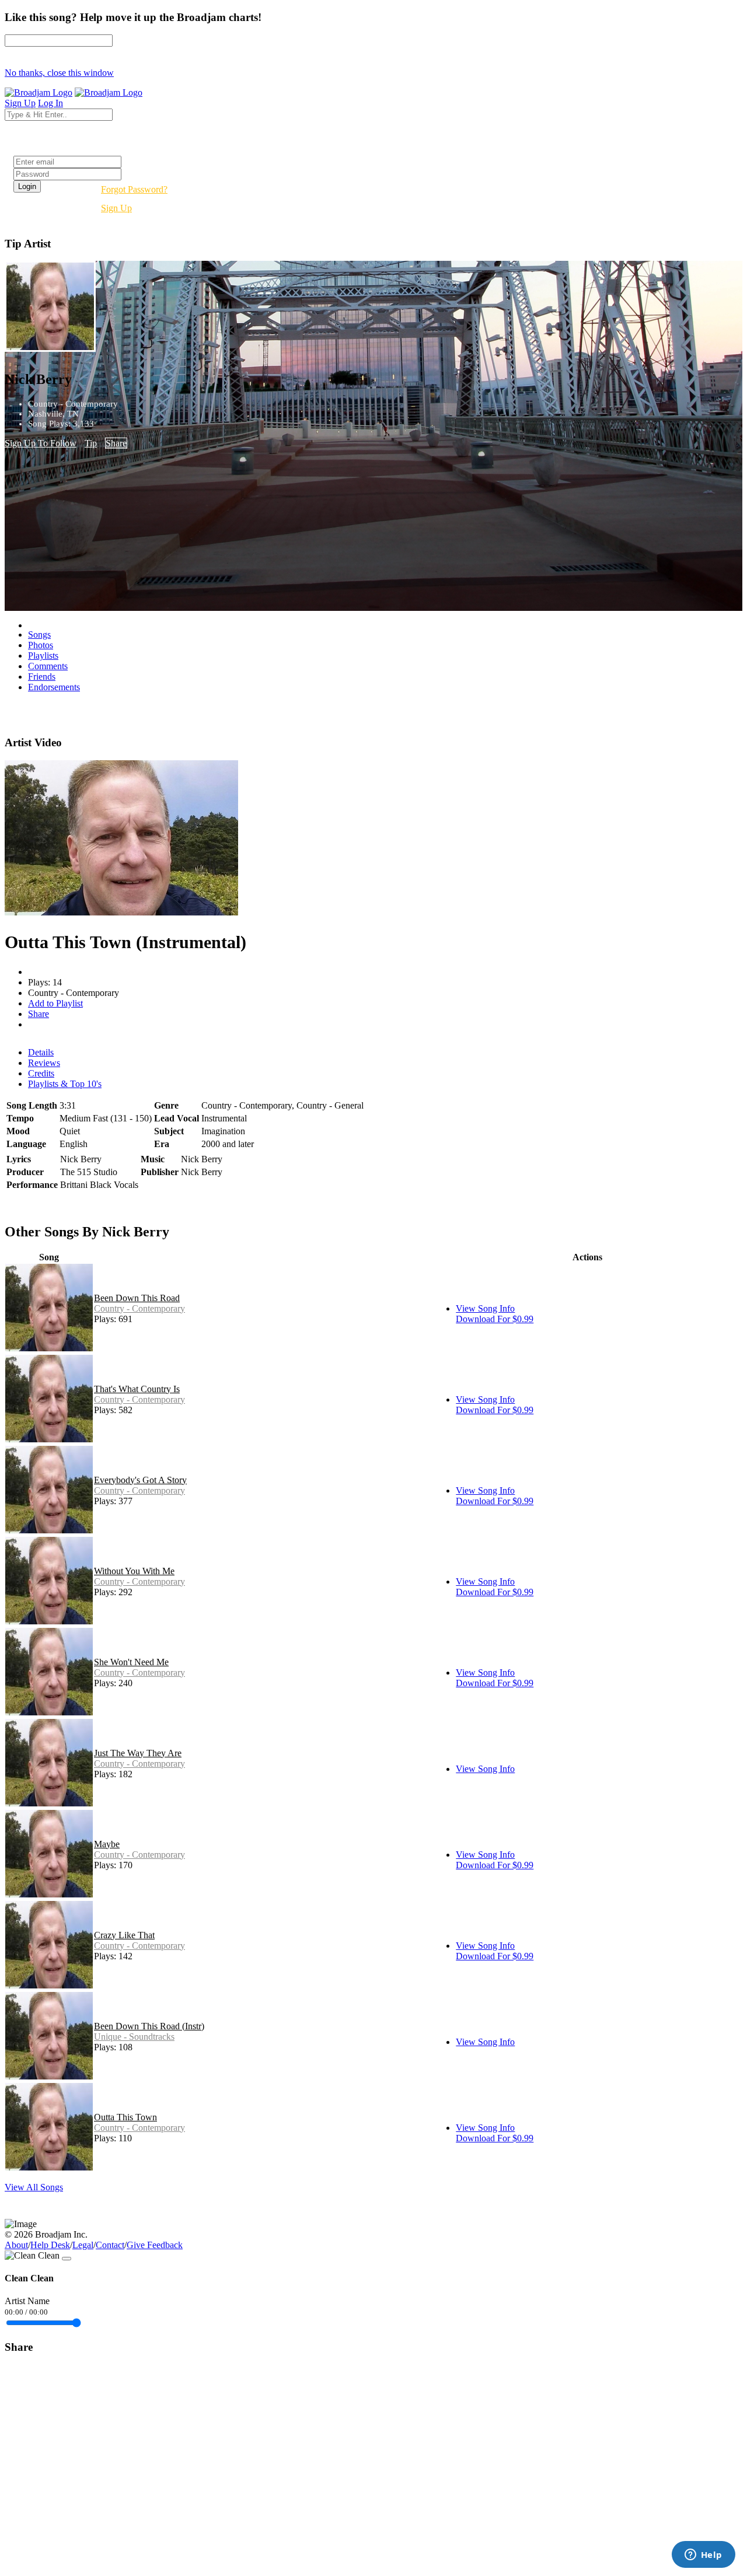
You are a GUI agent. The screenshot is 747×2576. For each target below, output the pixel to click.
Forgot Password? (134, 189)
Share (116, 443)
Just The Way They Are (138, 1753)
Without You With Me (134, 1571)
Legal (83, 2245)
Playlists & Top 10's (65, 1084)
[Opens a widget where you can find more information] (703, 2556)
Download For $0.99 (495, 1319)
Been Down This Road (137, 1298)
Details (41, 1052)
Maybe (107, 1844)
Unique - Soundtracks (134, 2037)
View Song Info (485, 1308)
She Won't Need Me (131, 1662)
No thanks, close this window (59, 73)
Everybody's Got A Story (140, 1480)
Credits (41, 1073)
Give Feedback (155, 2245)
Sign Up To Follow (41, 443)
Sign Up (116, 208)
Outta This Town (125, 2117)
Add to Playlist (55, 1003)
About (16, 2245)
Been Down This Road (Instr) (149, 2026)
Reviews (44, 1063)
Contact (110, 2245)
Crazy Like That (124, 1935)
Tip (91, 443)
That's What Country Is (137, 1389)
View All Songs (34, 2187)
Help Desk (50, 2245)
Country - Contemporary (139, 1308)
